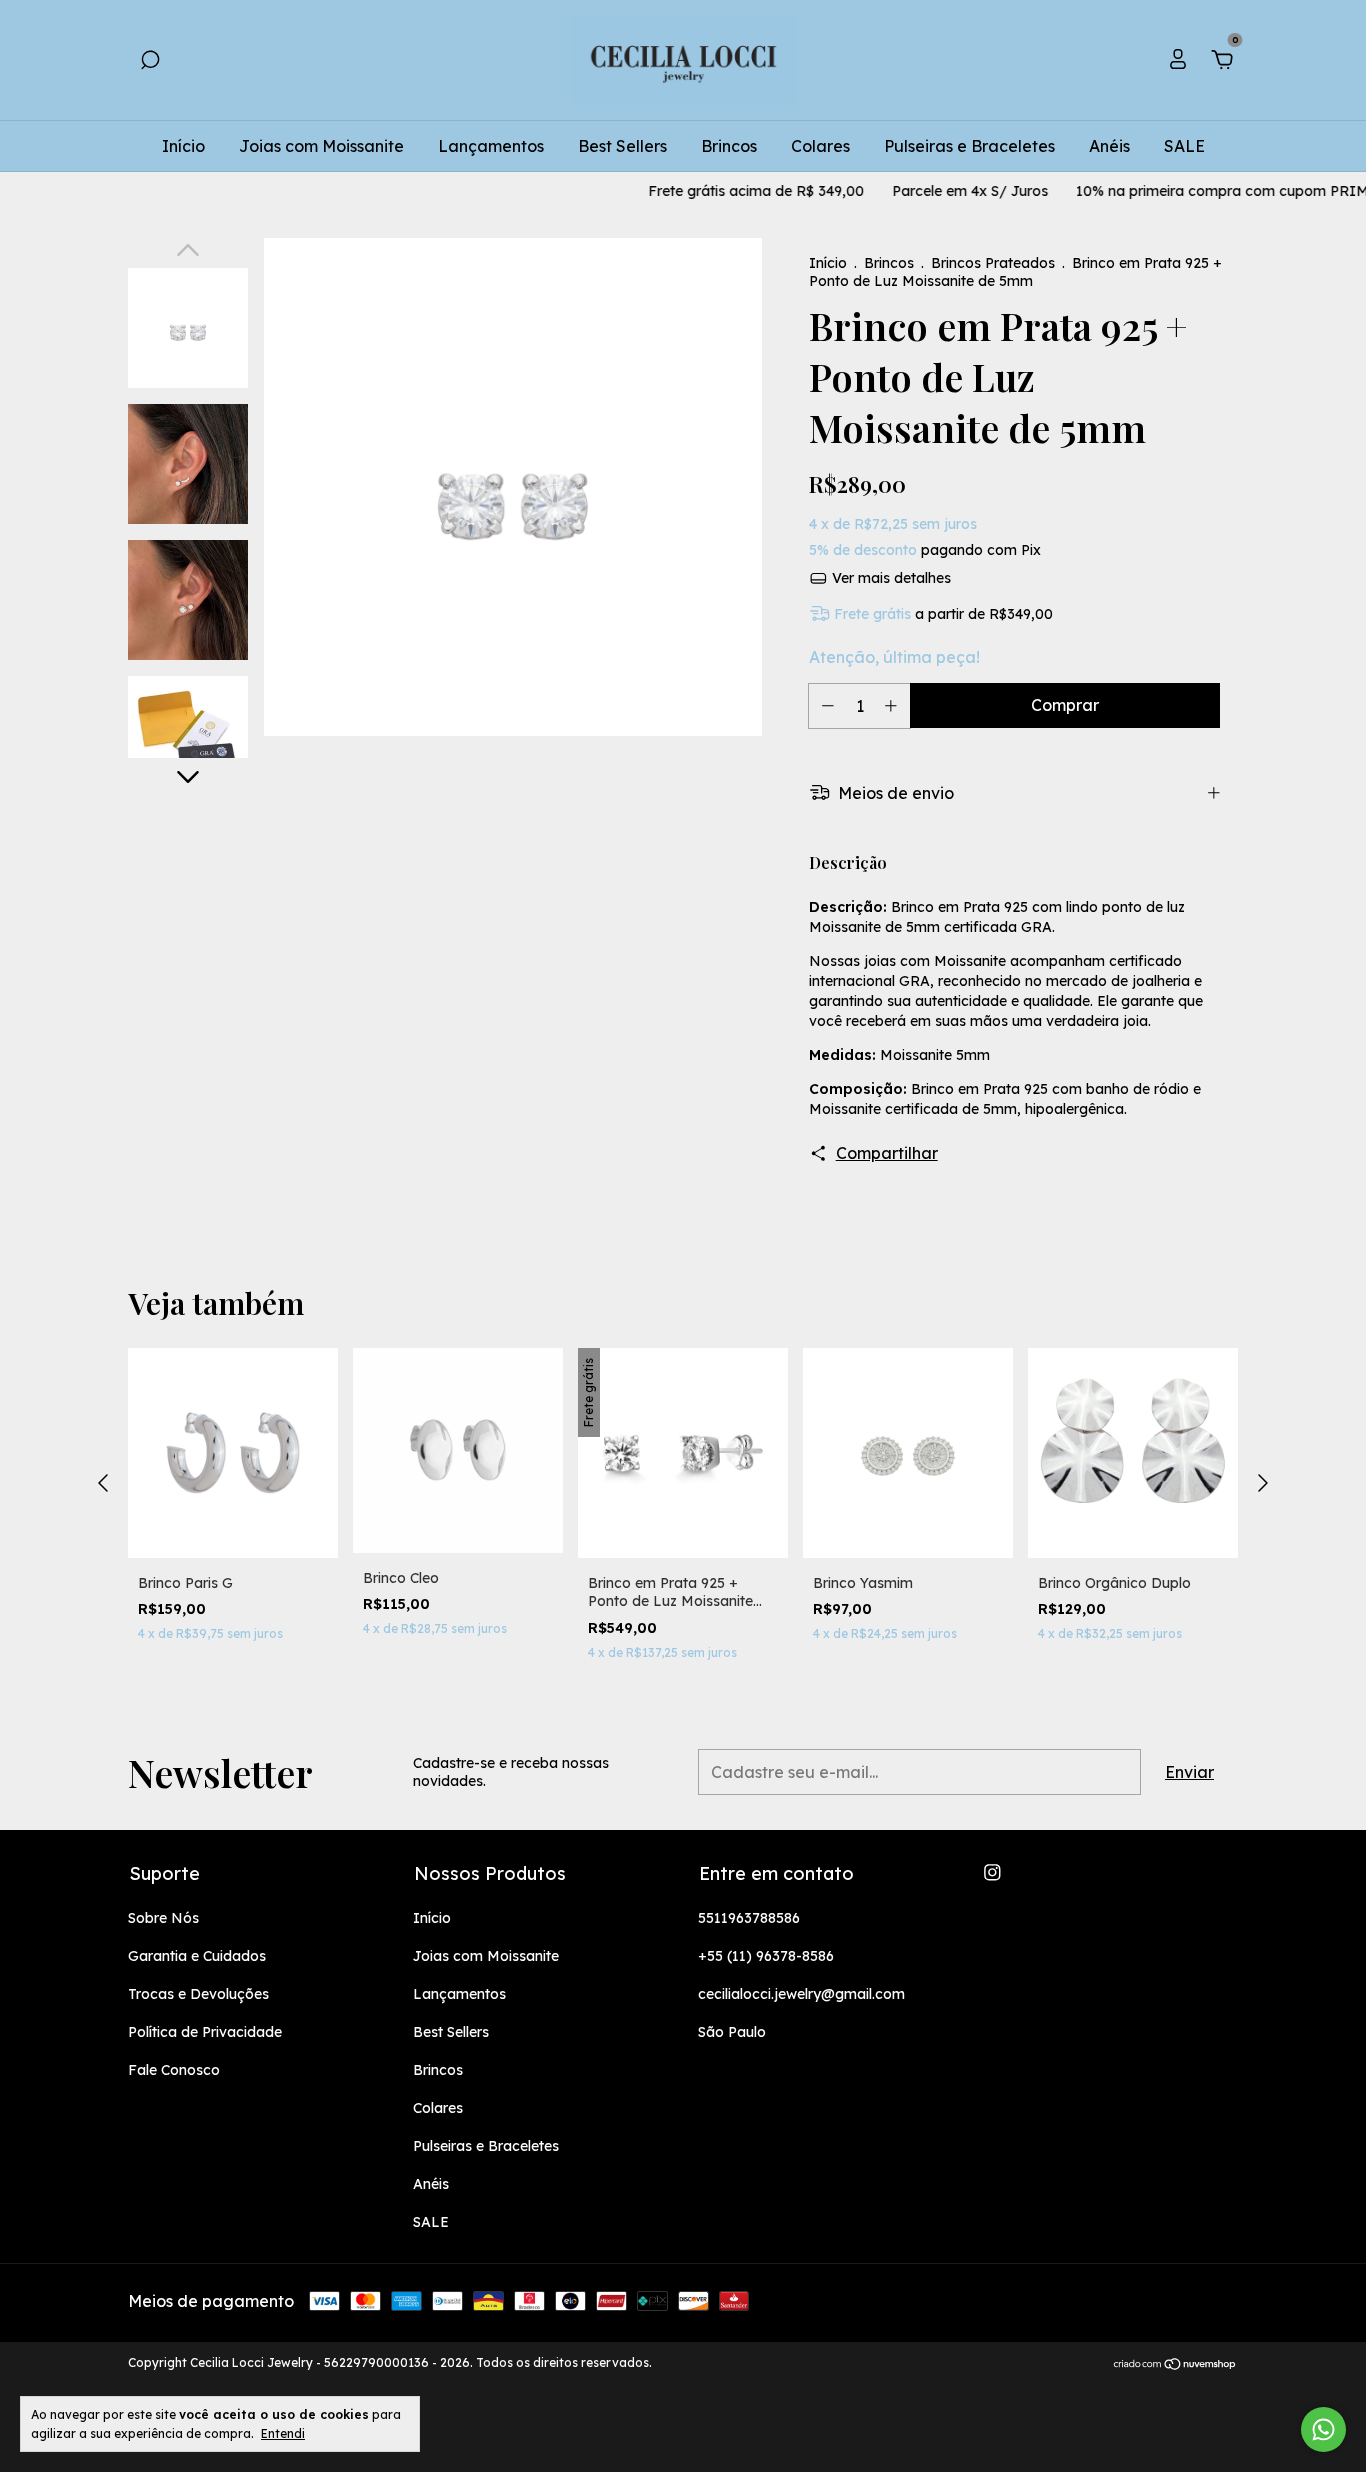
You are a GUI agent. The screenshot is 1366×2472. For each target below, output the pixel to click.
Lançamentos (491, 146)
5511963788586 (749, 1918)
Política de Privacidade (205, 2032)
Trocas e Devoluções (198, 1994)
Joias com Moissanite (321, 146)
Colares (820, 146)
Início (183, 146)
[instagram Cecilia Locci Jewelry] (992, 1872)
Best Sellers (622, 146)
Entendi (283, 2433)
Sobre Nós (163, 1918)
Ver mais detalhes (889, 578)
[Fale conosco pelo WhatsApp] (1323, 2429)
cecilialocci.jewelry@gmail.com (801, 1994)
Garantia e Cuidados (197, 1956)
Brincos (729, 146)
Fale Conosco (174, 2070)
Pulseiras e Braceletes (969, 146)
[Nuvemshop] (1175, 2365)
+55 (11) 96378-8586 (766, 1956)
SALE (1184, 146)
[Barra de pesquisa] (150, 61)
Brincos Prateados (993, 263)
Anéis (1109, 146)
